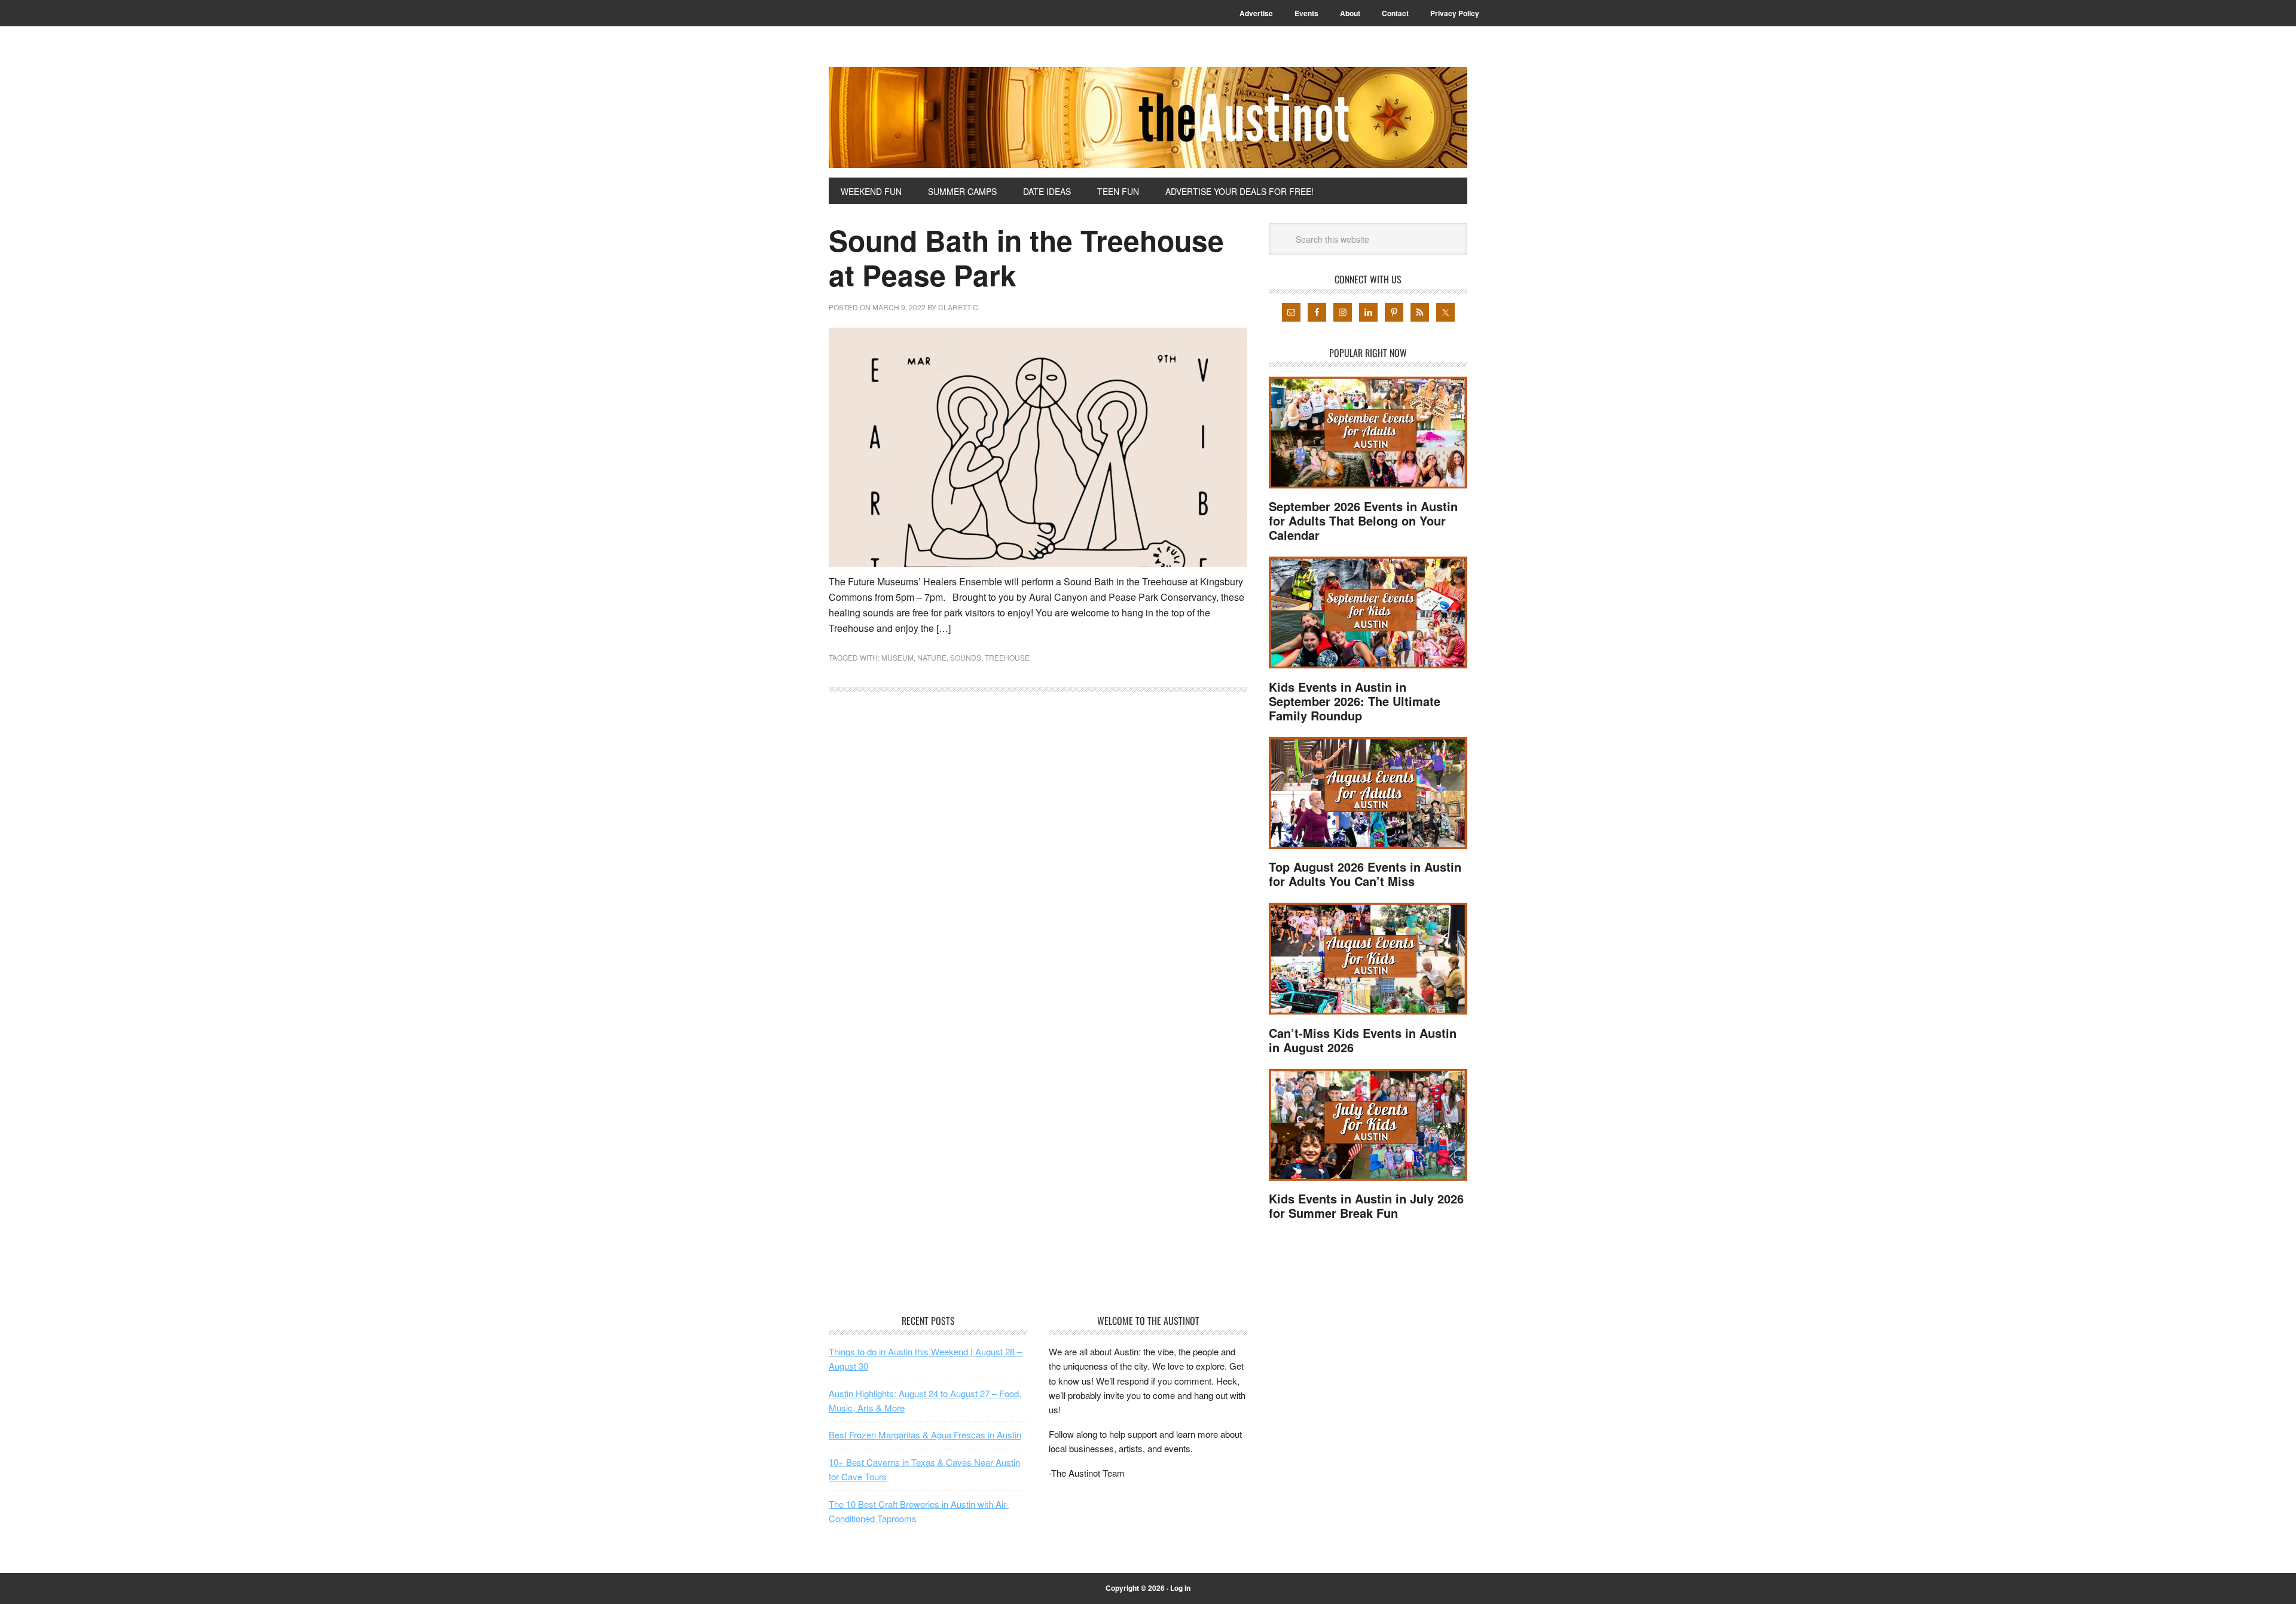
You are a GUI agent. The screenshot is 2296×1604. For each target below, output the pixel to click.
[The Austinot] (1148, 117)
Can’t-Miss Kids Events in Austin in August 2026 (1363, 1040)
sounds (966, 657)
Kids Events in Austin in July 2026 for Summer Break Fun (1366, 1206)
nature (932, 657)
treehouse (1007, 657)
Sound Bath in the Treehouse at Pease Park (1026, 257)
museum (897, 657)
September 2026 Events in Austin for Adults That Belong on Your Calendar (1363, 520)
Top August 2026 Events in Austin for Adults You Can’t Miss (1365, 874)
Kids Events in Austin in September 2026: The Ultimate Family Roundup (1355, 701)
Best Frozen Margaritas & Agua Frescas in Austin (925, 1435)
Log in (1180, 1588)
